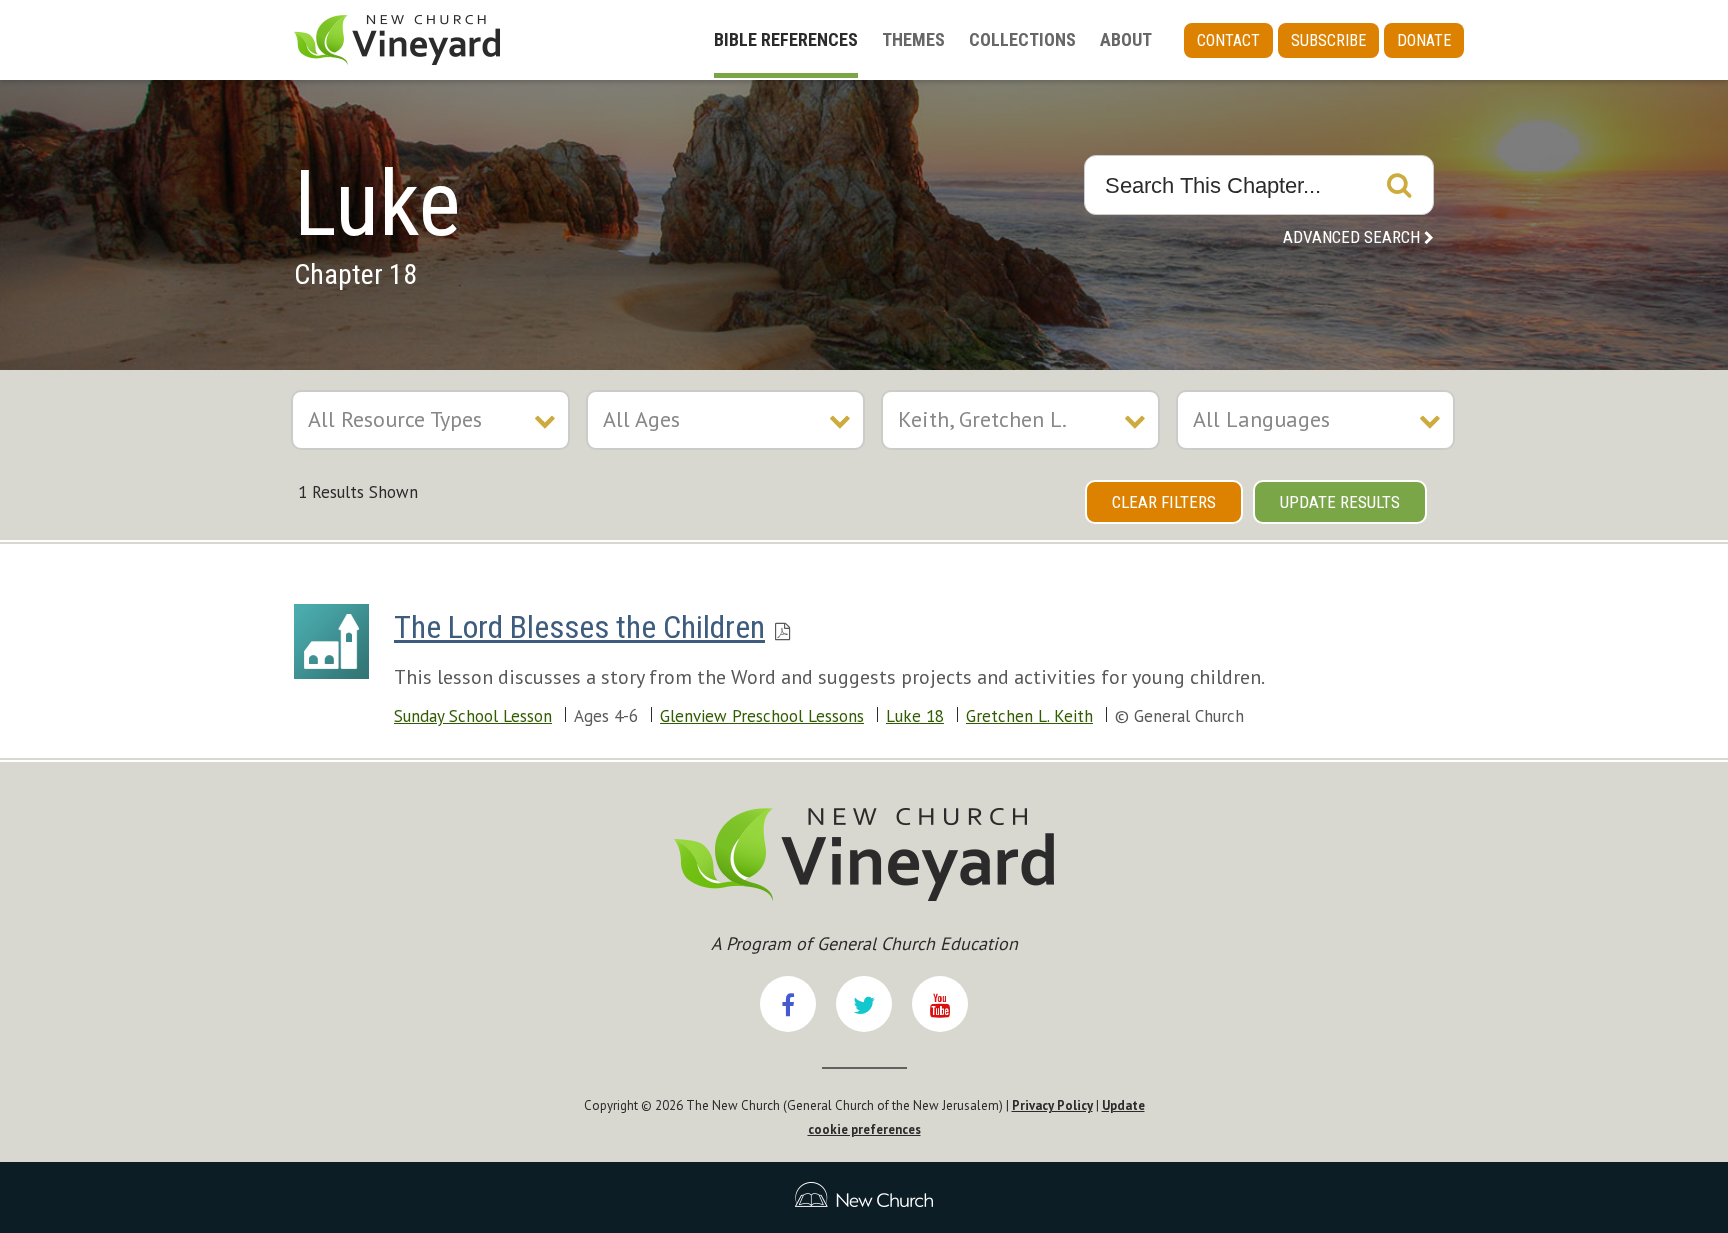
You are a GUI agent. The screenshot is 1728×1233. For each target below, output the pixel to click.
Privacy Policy (1052, 1105)
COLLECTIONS (1022, 39)
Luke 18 (915, 716)
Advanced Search (1351, 237)
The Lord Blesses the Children (579, 627)
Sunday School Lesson (473, 716)
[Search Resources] (1399, 185)
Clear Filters (1164, 502)
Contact (1228, 40)
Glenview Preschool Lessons (762, 716)
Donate (1424, 40)
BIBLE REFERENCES (786, 39)
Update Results (1340, 502)
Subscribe (1328, 40)
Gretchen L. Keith (1029, 716)
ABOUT (1126, 39)
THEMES (913, 39)
